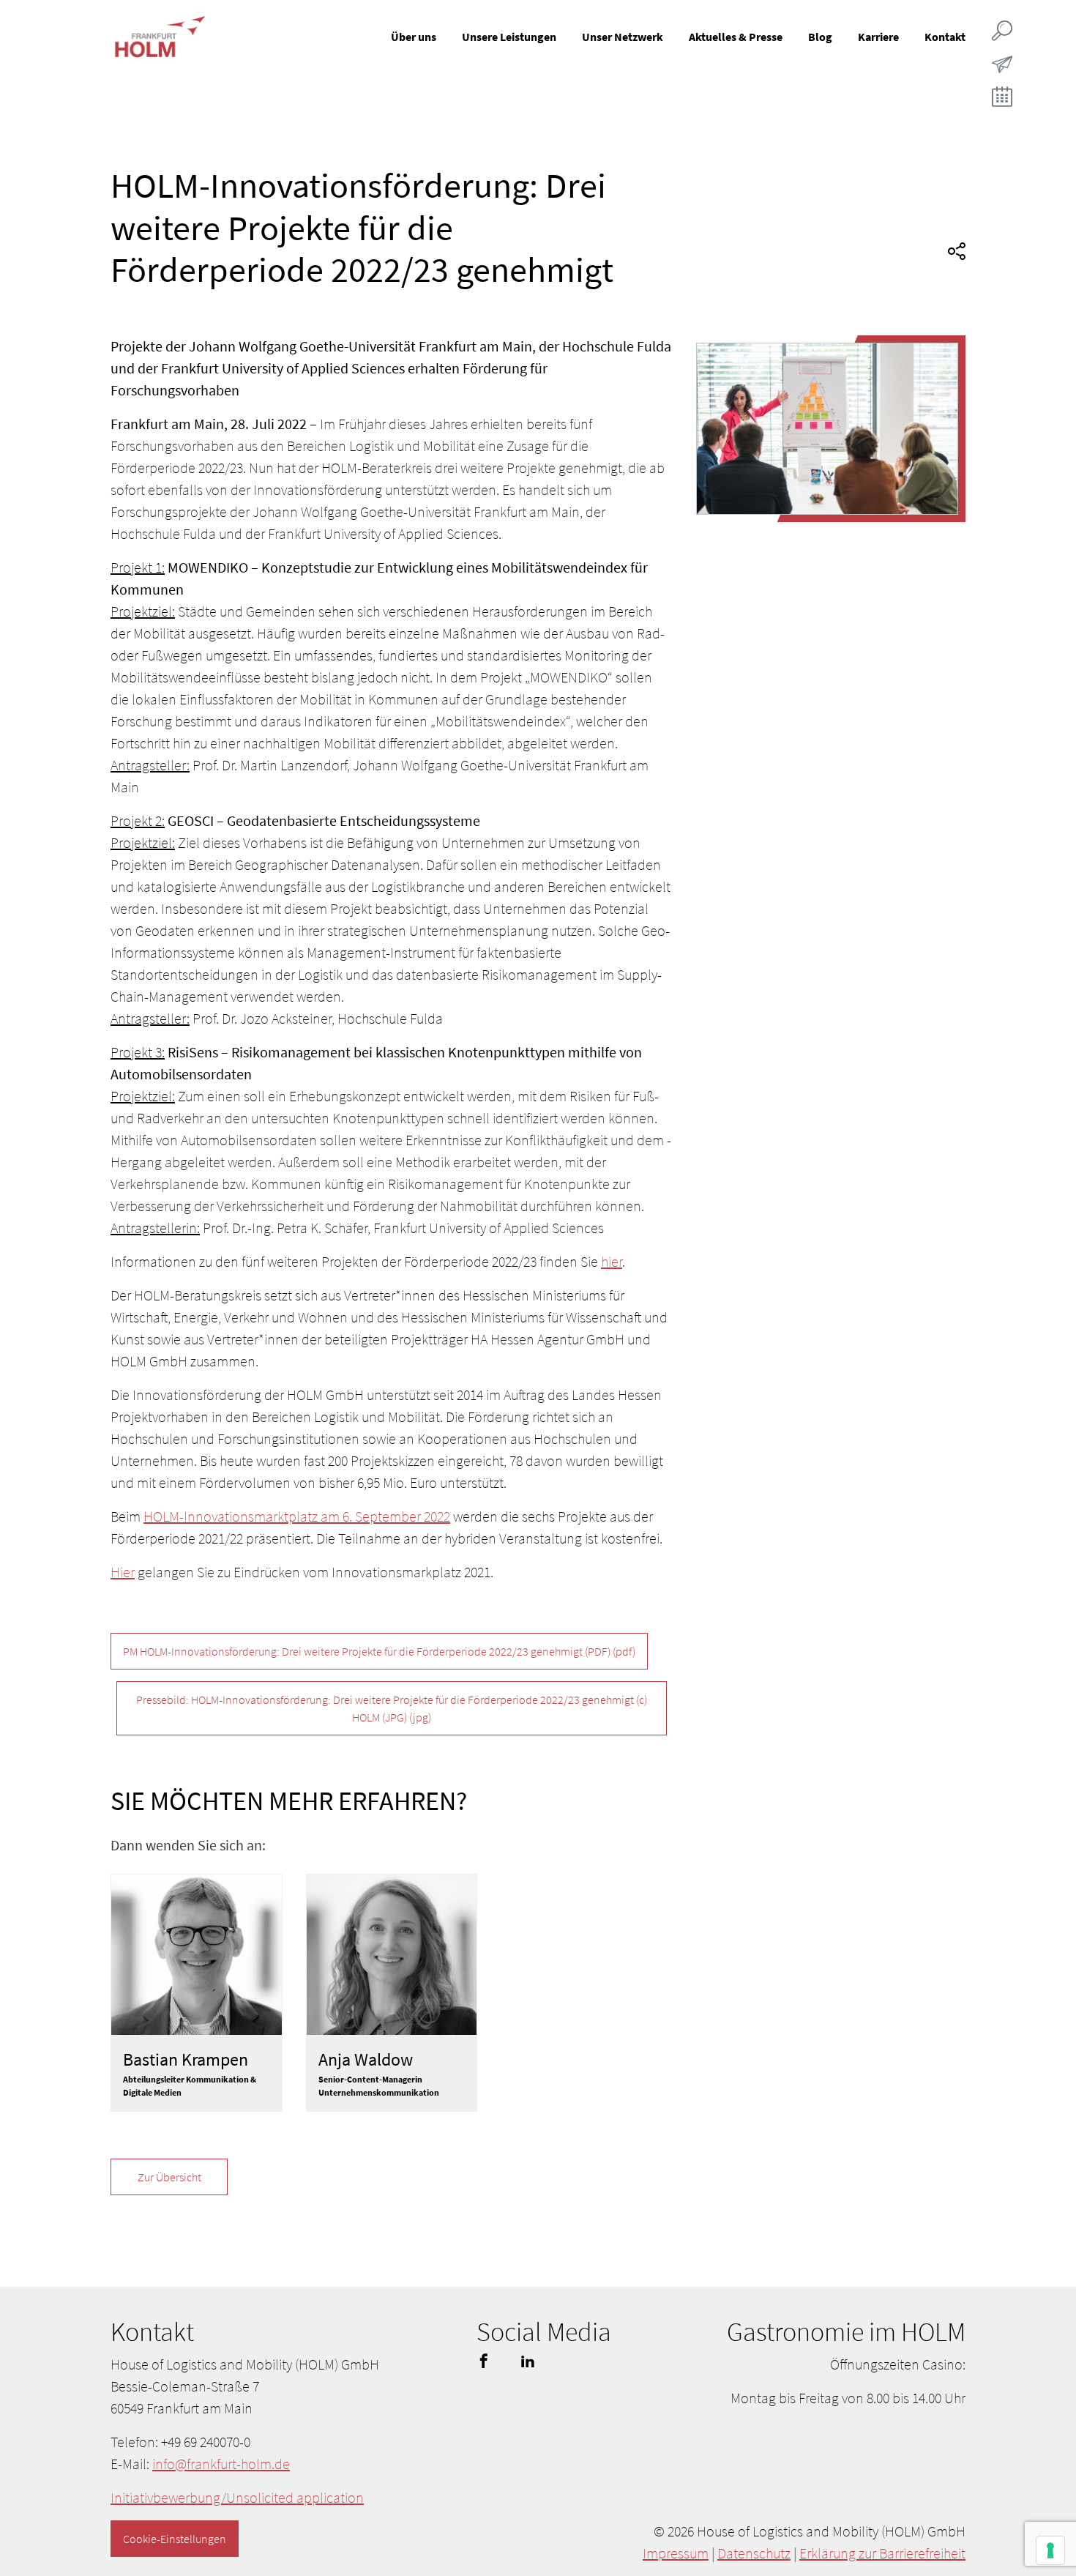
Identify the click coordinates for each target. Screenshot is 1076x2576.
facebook (484, 2361)
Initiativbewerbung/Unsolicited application (237, 2497)
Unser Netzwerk (623, 37)
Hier (123, 1572)
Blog (820, 37)
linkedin (528, 2361)
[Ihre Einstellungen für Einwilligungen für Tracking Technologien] (1050, 2550)
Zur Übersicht (169, 2177)
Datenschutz (754, 2553)
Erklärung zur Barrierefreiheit (882, 2553)
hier (612, 1261)
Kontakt (945, 37)
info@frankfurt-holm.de (221, 2464)
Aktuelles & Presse (736, 37)
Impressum (676, 2553)
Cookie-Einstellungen (175, 2539)
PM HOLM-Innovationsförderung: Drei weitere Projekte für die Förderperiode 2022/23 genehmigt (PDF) (379, 1651)
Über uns (414, 37)
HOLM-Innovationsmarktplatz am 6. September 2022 (297, 1516)
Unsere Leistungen (509, 37)
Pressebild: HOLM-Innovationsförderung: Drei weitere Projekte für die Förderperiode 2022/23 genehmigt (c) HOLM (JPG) (392, 1708)
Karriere (878, 37)
